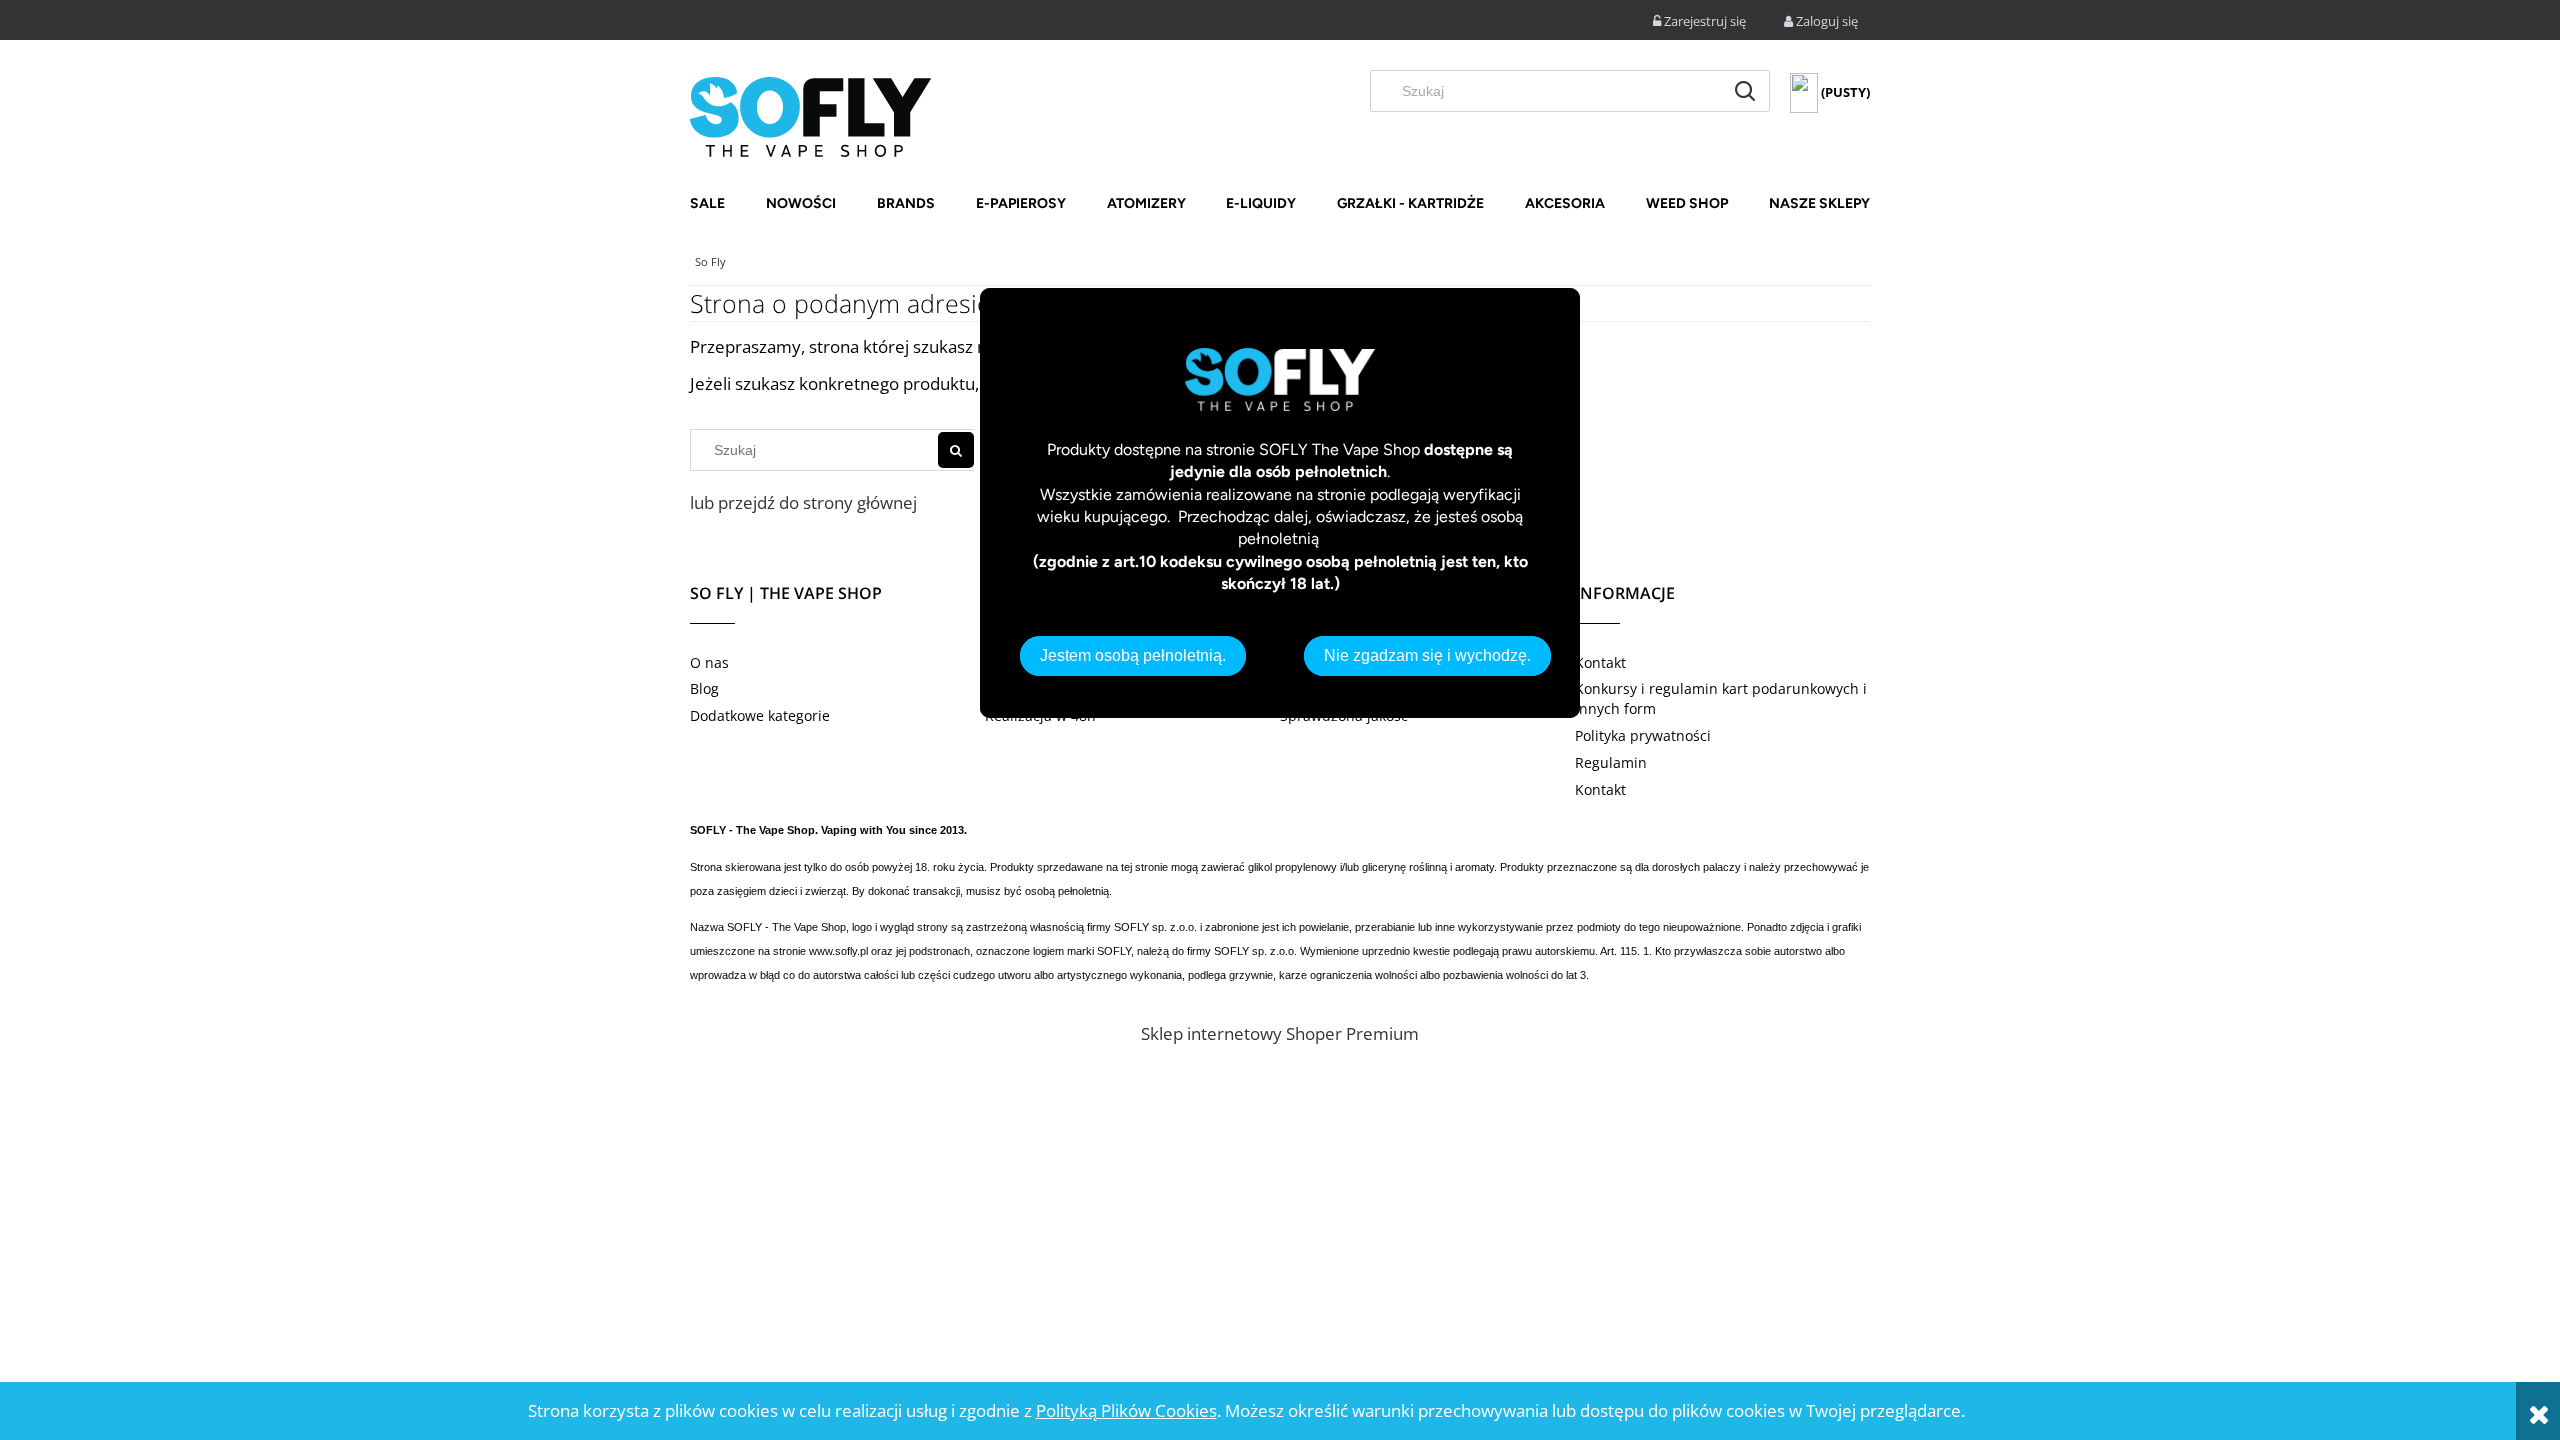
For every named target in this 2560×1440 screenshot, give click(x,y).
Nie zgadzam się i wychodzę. (1427, 655)
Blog (704, 688)
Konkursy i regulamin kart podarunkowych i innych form (1721, 698)
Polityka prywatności (1643, 735)
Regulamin (1611, 762)
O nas (709, 662)
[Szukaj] (1745, 91)
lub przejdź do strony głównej (803, 502)
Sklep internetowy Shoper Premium (1280, 1033)
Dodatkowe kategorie (760, 715)
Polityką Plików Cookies (1126, 1410)
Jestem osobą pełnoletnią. (1133, 655)
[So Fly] (810, 115)
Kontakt (1600, 662)
